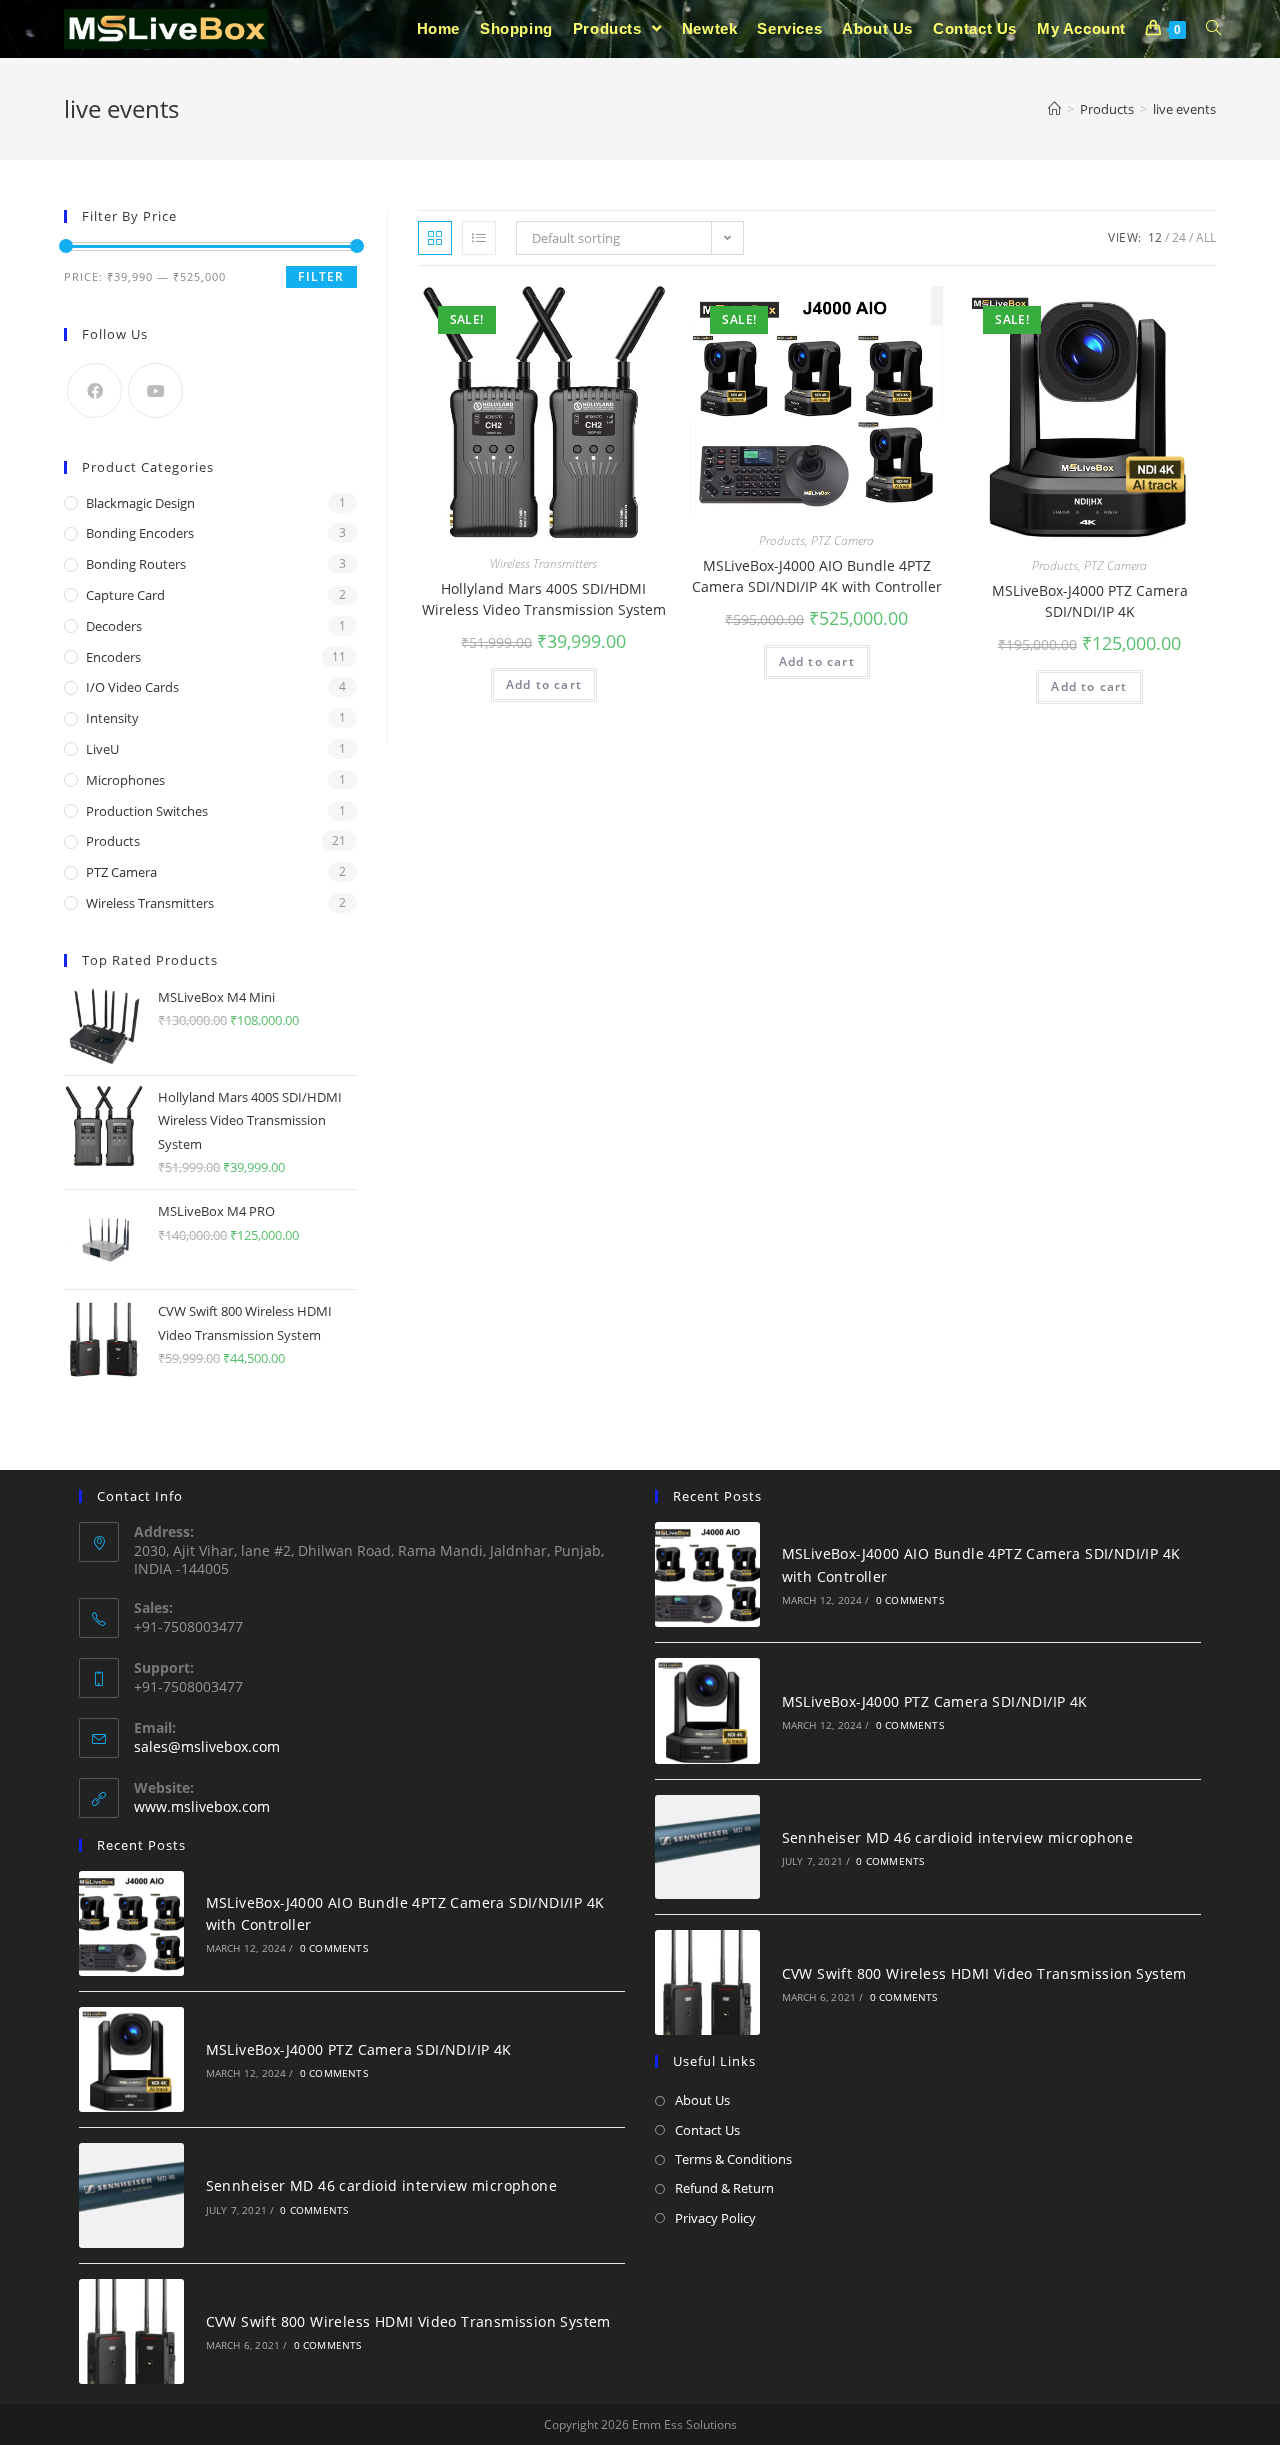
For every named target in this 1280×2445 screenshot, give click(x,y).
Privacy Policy (715, 2218)
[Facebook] (94, 390)
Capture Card (125, 595)
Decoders (114, 626)
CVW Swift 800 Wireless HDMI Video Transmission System (408, 2321)
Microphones (125, 780)
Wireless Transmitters (543, 563)
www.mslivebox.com (202, 1806)
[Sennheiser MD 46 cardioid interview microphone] (131, 2195)
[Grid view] (435, 238)
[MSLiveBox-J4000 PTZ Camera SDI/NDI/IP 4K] (131, 2060)
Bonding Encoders (140, 533)
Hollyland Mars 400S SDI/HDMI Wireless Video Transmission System (544, 599)
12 (1155, 237)
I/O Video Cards (132, 687)
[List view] (479, 238)
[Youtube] (155, 390)
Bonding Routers (136, 564)
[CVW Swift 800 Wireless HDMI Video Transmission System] (131, 2331)
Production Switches (147, 811)
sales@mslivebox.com (207, 1746)
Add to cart (544, 684)
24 (1179, 237)
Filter (321, 276)
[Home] (1054, 109)
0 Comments (334, 1948)
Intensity (112, 718)
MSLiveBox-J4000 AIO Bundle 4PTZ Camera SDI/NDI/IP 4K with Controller (817, 576)
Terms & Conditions (733, 2159)
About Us (702, 2100)
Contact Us (707, 2130)
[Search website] (1213, 29)
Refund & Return (724, 2188)
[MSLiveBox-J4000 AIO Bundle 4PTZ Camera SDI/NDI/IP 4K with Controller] (131, 1923)
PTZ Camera (842, 540)
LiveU (102, 749)
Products (782, 540)
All (1206, 237)
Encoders (113, 657)
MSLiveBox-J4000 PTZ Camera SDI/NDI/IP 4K (1090, 601)
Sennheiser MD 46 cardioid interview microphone (381, 2185)
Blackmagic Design (140, 503)
